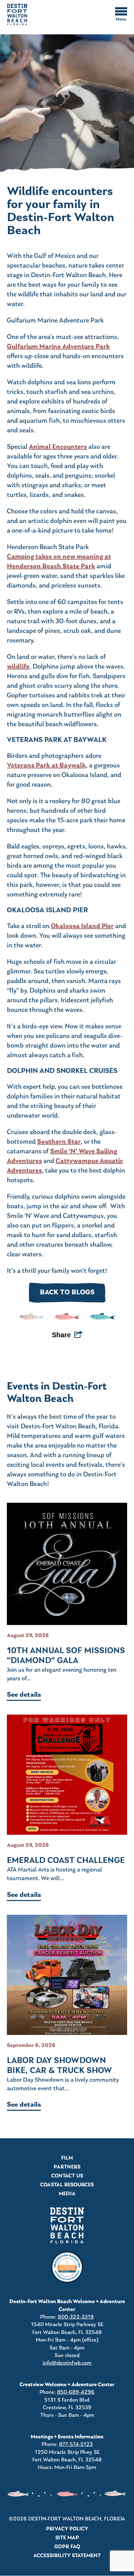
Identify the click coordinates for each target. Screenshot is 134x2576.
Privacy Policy (67, 2529)
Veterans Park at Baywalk (46, 766)
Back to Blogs (67, 1293)
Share (61, 1335)
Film (67, 2158)
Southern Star (59, 1142)
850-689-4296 (76, 2392)
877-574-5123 (76, 2445)
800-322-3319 (76, 2317)
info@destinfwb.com (67, 2363)
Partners (67, 2167)
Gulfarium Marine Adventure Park (58, 347)
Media (67, 2194)
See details (24, 1695)
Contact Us (67, 2176)
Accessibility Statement (67, 2556)
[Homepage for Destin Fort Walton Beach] (67, 2225)
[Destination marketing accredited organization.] (67, 2267)
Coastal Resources (67, 2185)
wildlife (18, 667)
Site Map (67, 2538)
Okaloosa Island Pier (82, 926)
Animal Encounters (58, 447)
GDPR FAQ (67, 2547)
